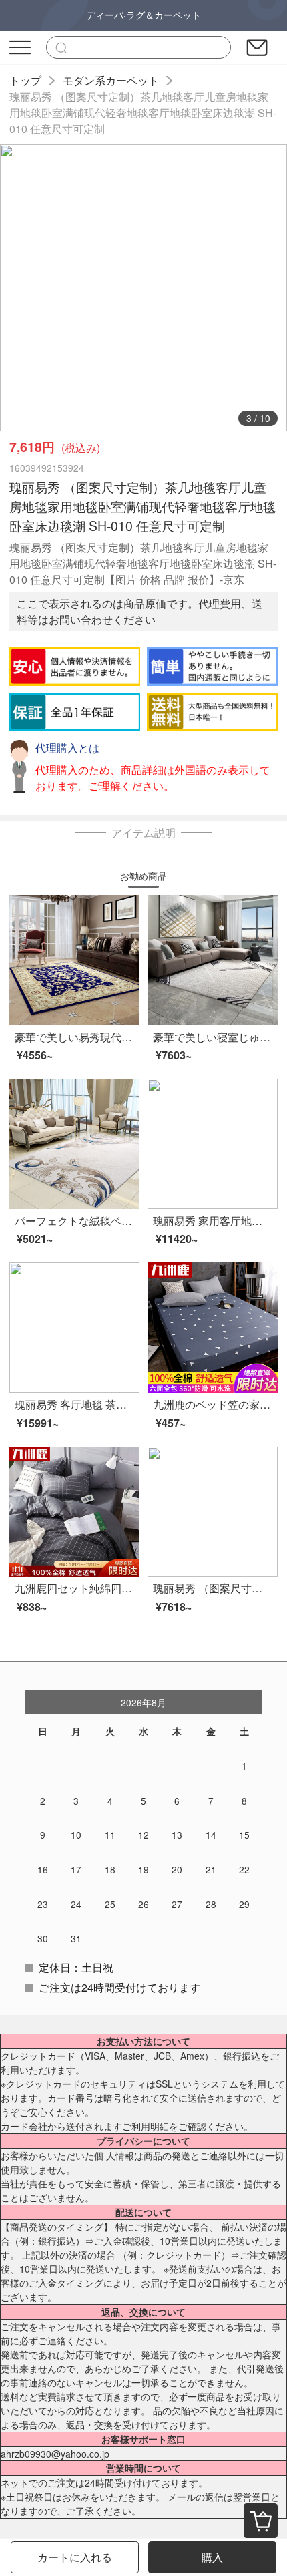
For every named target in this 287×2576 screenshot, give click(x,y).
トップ (25, 80)
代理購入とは (67, 748)
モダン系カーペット (111, 80)
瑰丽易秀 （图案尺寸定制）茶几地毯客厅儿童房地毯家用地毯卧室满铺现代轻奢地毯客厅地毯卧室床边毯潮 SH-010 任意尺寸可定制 (143, 113)
